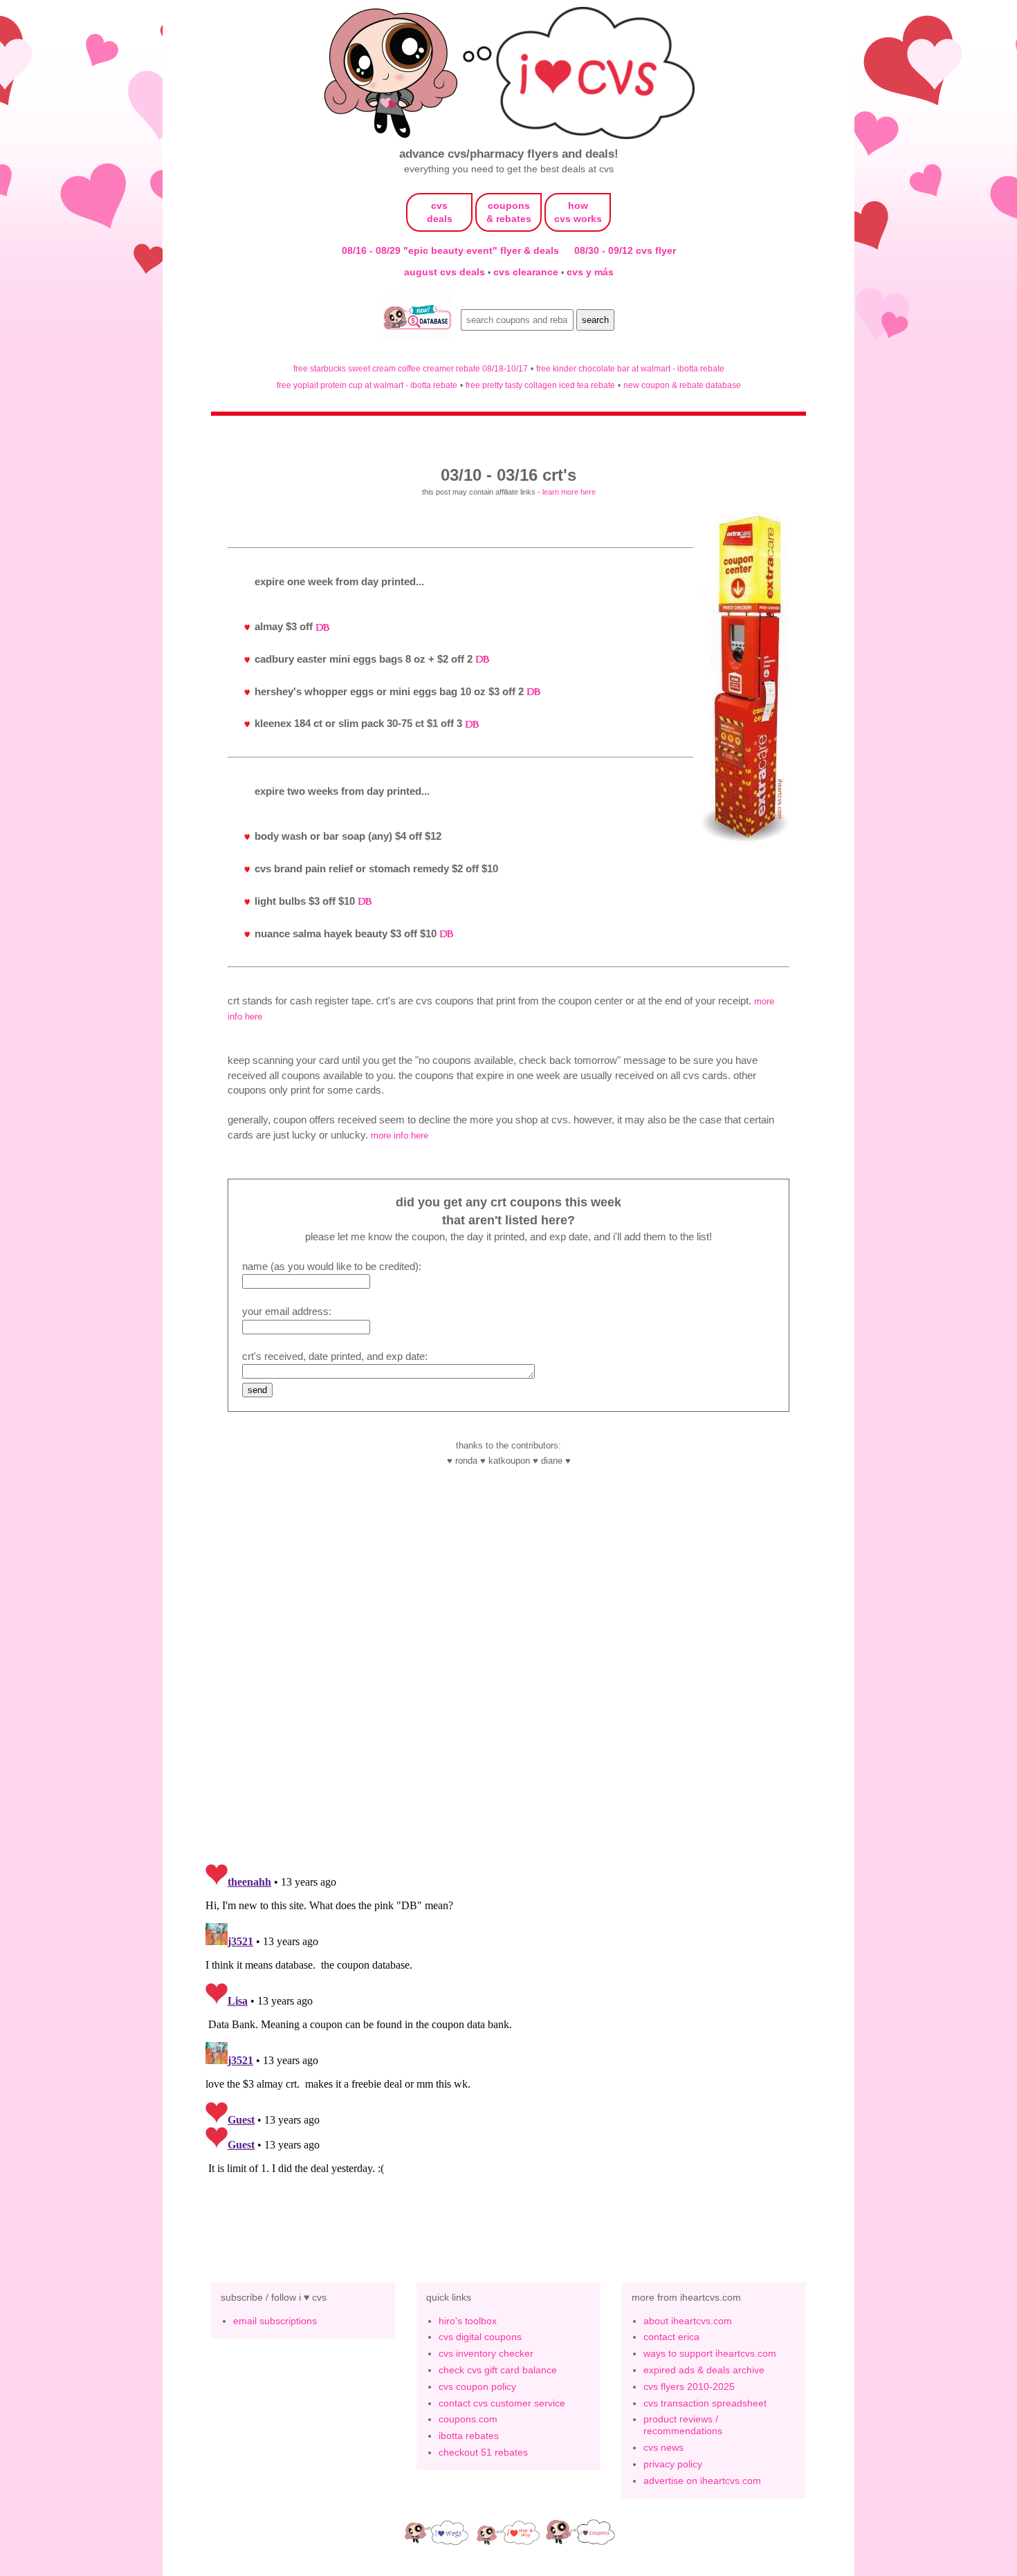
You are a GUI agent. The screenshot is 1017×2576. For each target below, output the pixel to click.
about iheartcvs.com (688, 2321)
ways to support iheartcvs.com (710, 2353)
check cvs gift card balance (498, 2370)
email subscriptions (275, 2321)
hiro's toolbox (468, 2321)
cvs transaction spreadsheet (705, 2403)
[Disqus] (508, 2031)
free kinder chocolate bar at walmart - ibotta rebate (630, 368)
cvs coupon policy (477, 2386)
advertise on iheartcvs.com (702, 2481)
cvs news (663, 2447)
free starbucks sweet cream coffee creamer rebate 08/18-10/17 (411, 368)
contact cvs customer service (502, 2403)
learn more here (569, 492)
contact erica (671, 2337)
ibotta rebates (469, 2436)
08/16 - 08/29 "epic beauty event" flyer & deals (450, 250)
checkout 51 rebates (483, 2452)
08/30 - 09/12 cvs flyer (625, 250)
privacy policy (673, 2464)
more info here (400, 1135)
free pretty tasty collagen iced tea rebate (540, 385)
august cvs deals (446, 272)
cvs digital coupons (480, 2337)
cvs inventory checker (486, 2353)
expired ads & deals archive (704, 2370)
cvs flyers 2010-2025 (689, 2386)
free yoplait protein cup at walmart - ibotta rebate (367, 385)
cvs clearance (527, 272)
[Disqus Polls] (508, 1671)
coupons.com (468, 2419)
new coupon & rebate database (682, 385)
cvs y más (590, 272)
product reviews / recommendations (683, 2425)
